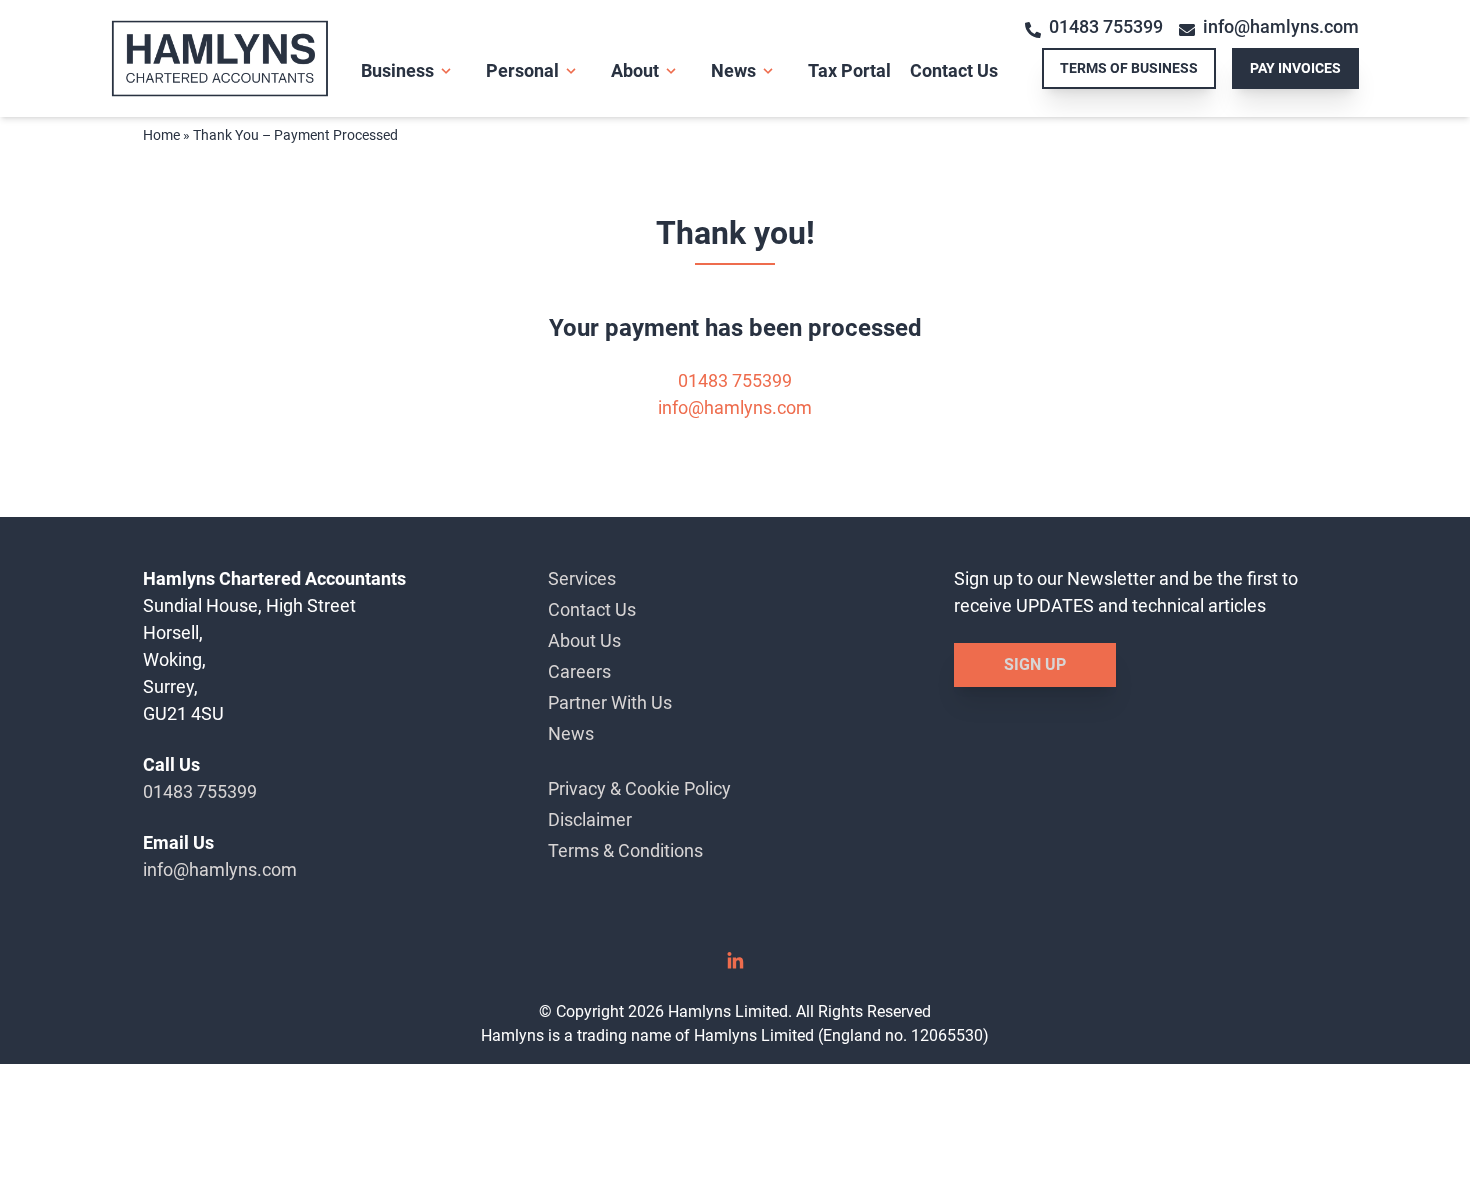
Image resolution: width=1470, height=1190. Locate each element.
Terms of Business (1129, 68)
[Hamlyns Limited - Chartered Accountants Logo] (236, 58)
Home (161, 135)
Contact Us (954, 70)
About (635, 70)
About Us (584, 640)
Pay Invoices (1295, 68)
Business (397, 70)
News (733, 70)
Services (582, 578)
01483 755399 (1106, 26)
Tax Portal (849, 70)
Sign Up (1035, 664)
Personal (522, 70)
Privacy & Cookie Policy (639, 788)
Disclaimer (590, 819)
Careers (579, 671)
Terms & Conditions (625, 850)
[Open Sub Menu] (444, 71)
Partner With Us (610, 702)
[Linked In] (735, 967)
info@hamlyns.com (1281, 26)
